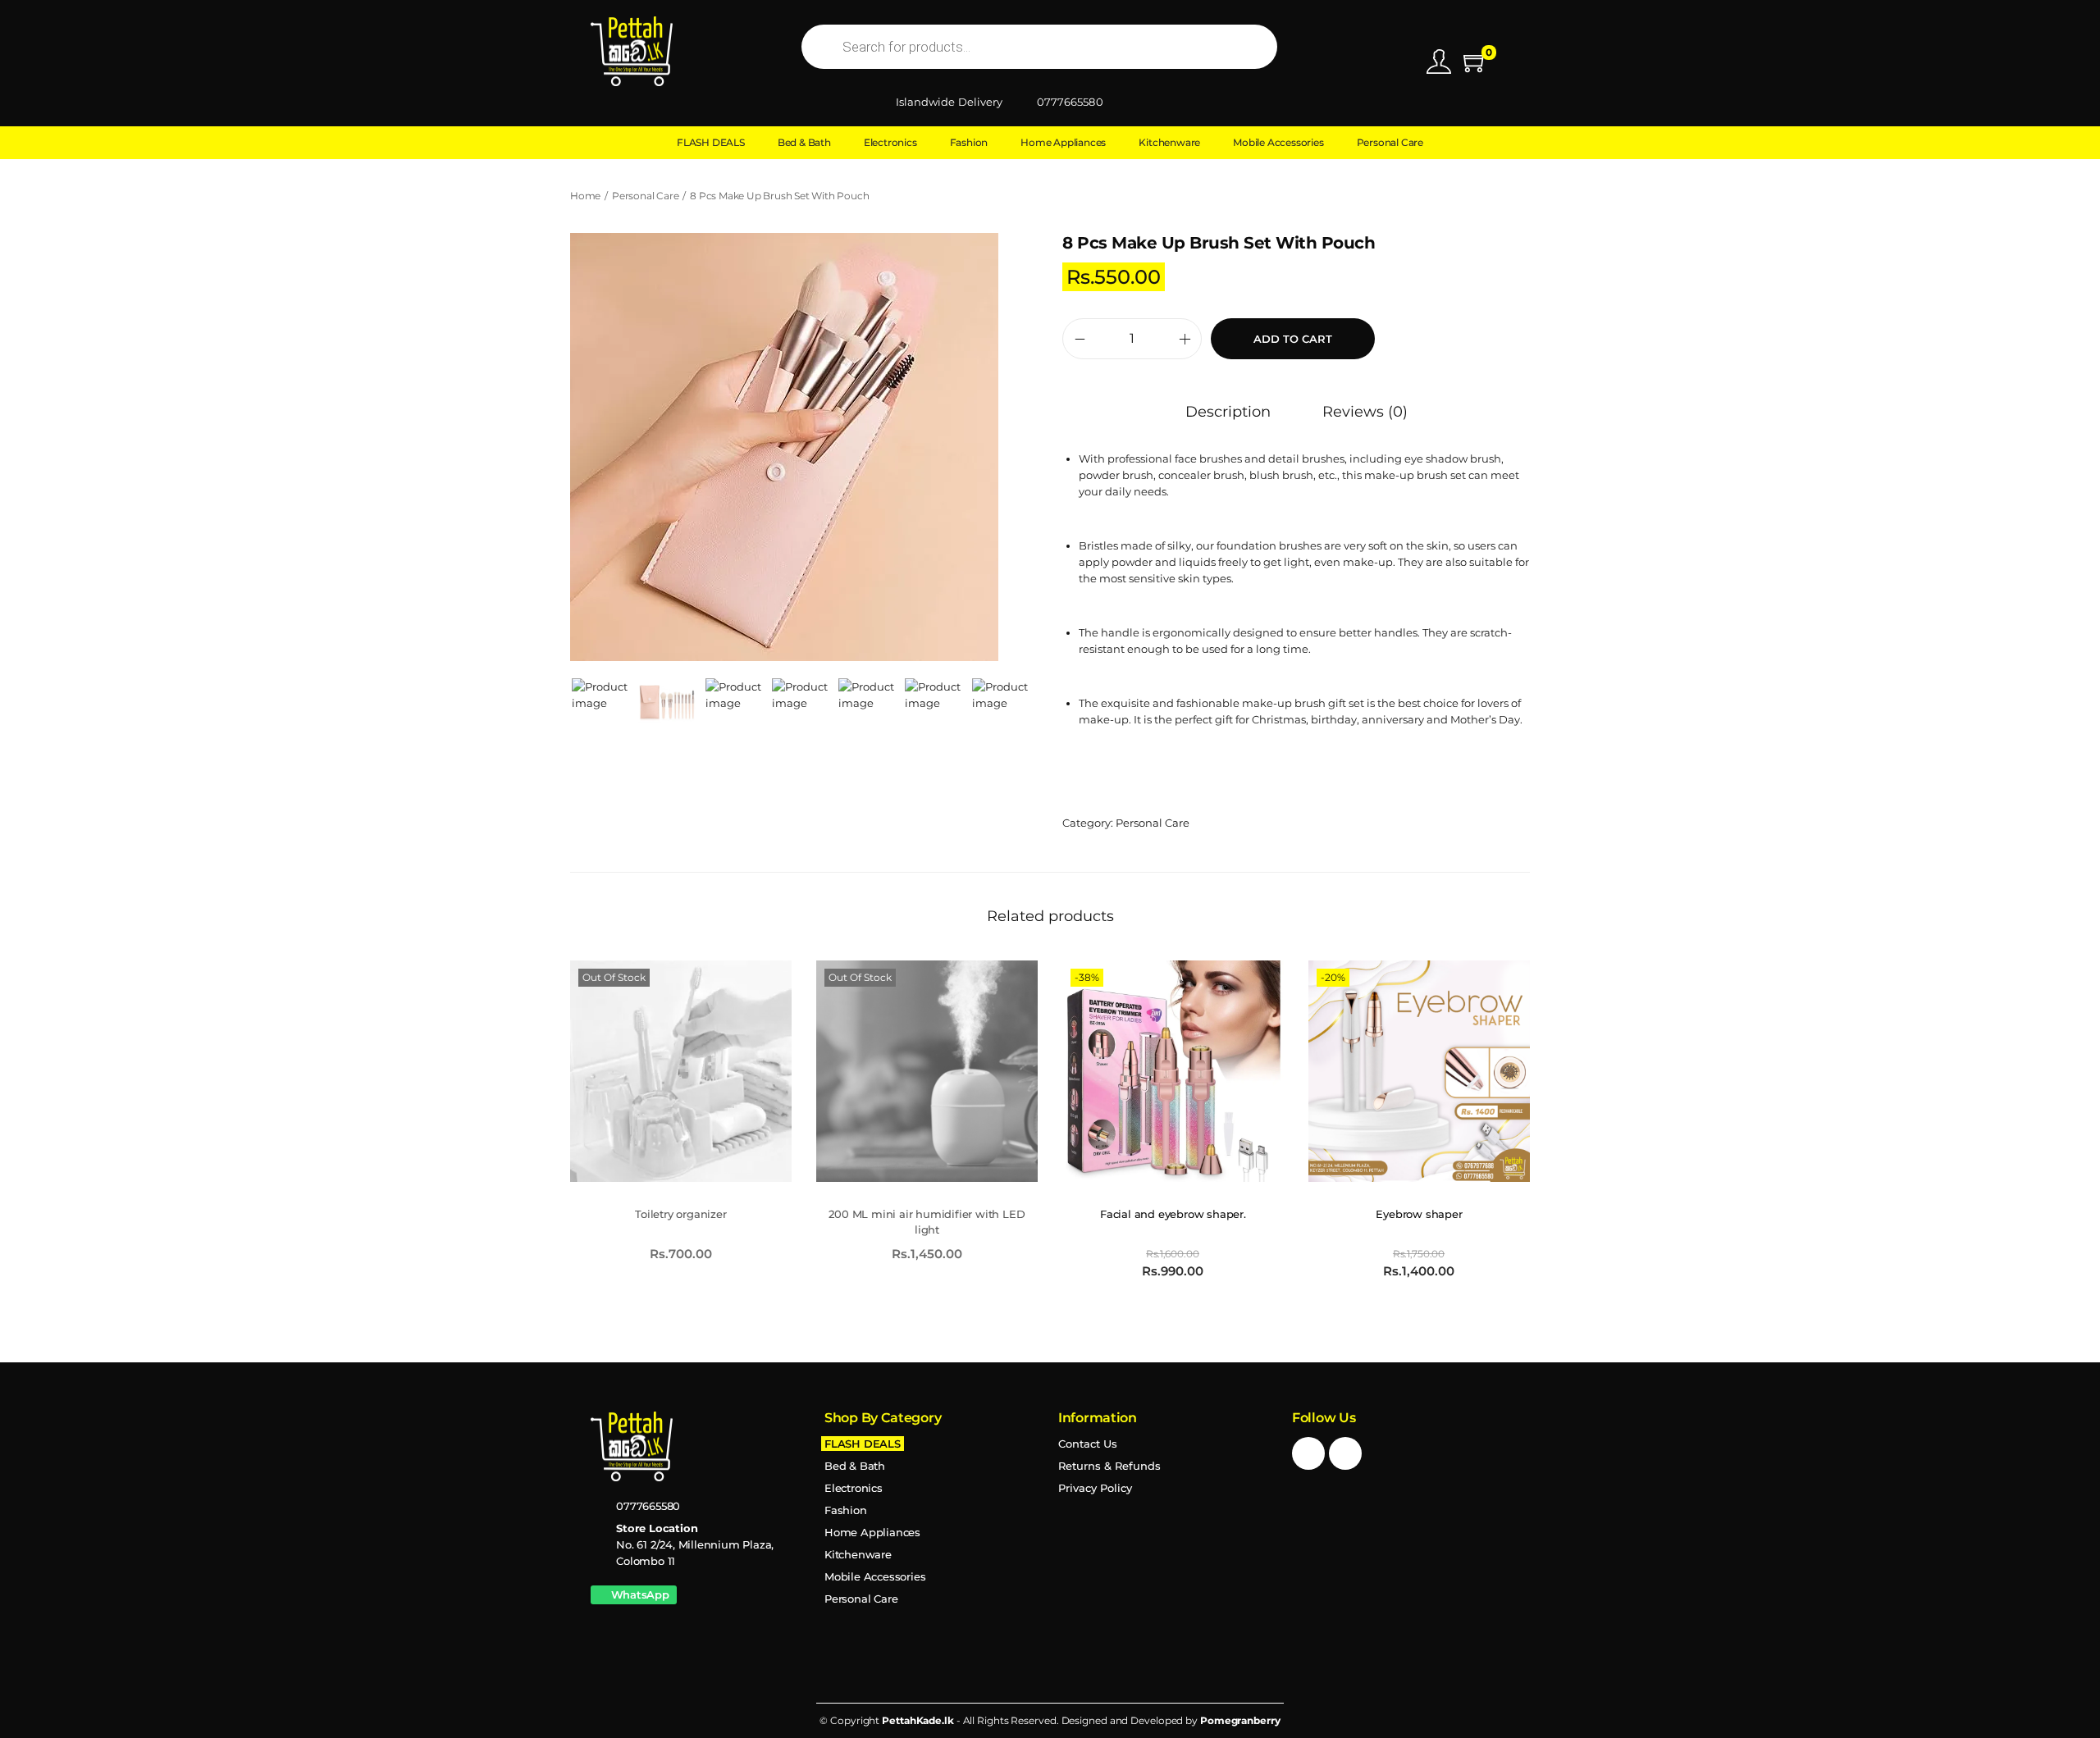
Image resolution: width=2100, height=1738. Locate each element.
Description (1228, 412)
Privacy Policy (1095, 1488)
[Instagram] (1345, 1453)
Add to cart (1293, 339)
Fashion (846, 1510)
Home (585, 196)
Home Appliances (872, 1532)
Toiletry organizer (680, 1214)
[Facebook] (1308, 1453)
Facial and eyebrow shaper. (1173, 1214)
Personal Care (645, 196)
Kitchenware (858, 1554)
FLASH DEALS (863, 1444)
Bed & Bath (855, 1466)
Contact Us (1088, 1444)
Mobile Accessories (875, 1576)
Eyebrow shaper (1419, 1214)
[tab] (1228, 412)
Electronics (854, 1488)
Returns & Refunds (1109, 1466)
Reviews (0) (1365, 412)
